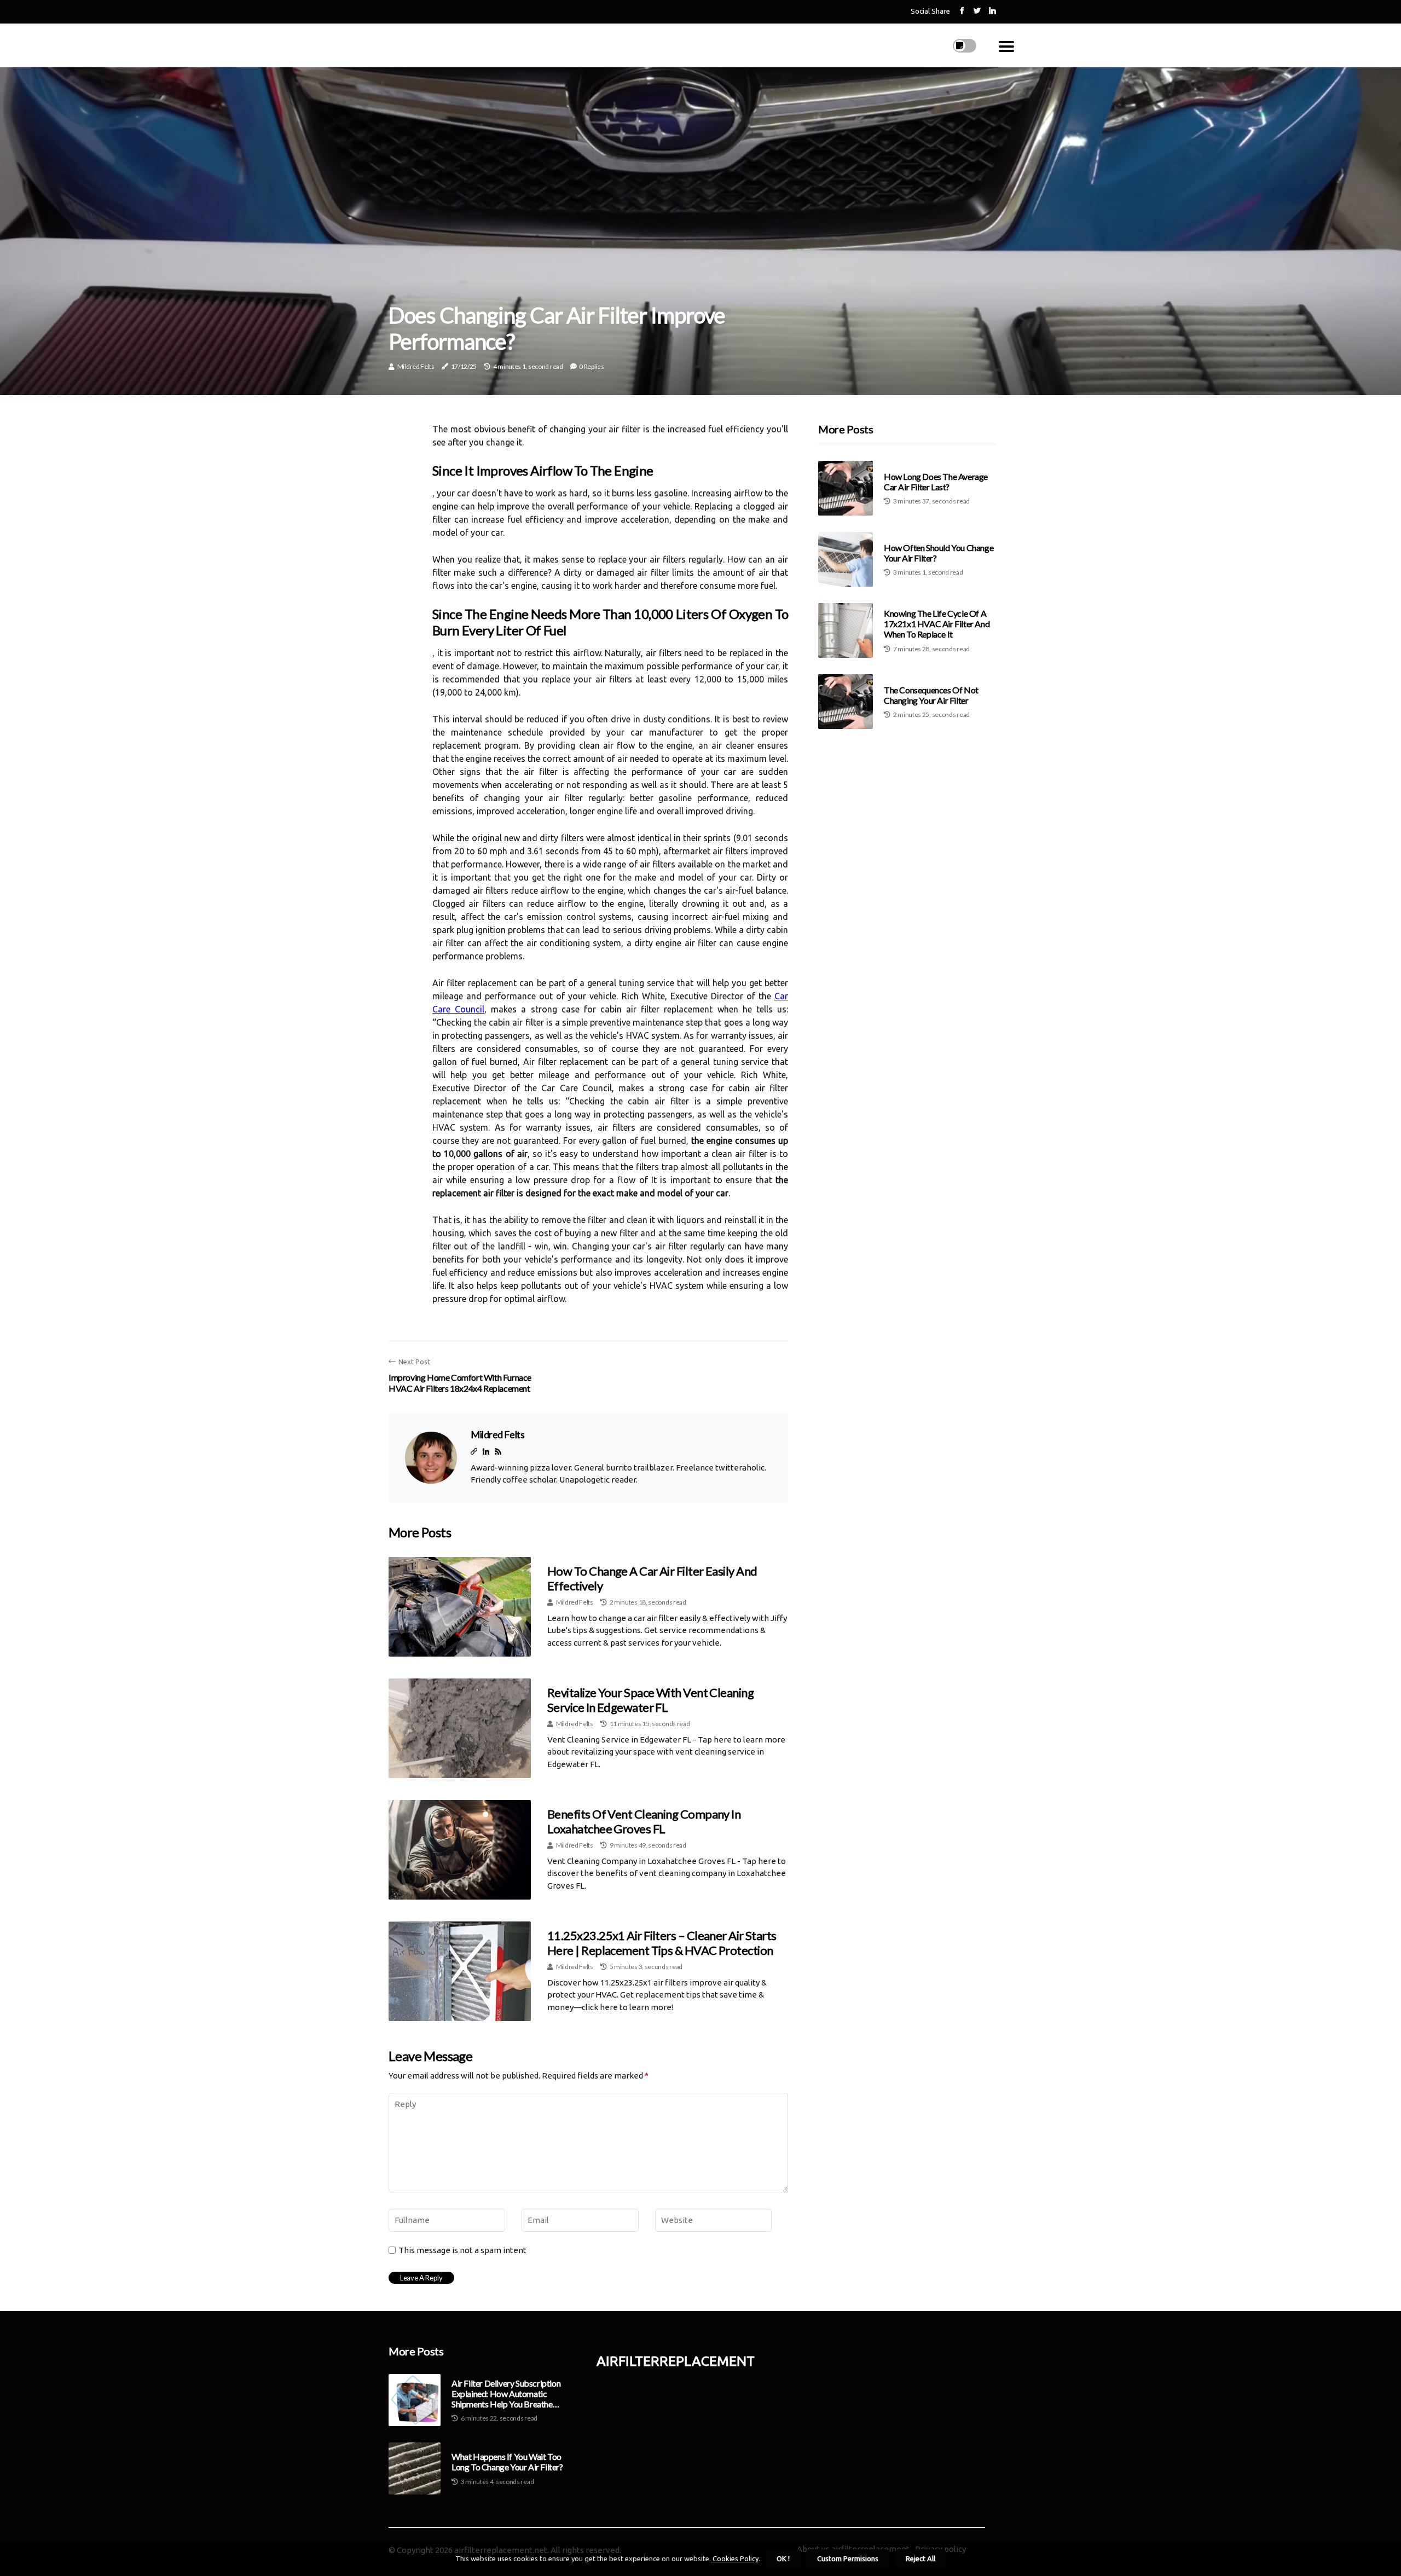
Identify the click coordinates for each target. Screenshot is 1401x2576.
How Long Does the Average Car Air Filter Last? (936, 482)
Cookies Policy (735, 2558)
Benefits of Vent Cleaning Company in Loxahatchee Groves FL (644, 1821)
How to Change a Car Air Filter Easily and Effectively (652, 1578)
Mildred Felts (416, 366)
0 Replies (591, 366)
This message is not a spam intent (462, 2250)
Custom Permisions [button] (848, 2558)
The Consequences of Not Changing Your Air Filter (931, 695)
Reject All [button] (921, 2558)
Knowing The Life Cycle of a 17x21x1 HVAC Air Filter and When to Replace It (937, 624)
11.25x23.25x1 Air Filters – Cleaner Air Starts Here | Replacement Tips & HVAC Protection (662, 1943)
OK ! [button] (783, 2558)
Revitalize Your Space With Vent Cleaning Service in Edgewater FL (650, 1700)
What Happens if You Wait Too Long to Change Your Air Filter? (507, 2462)
